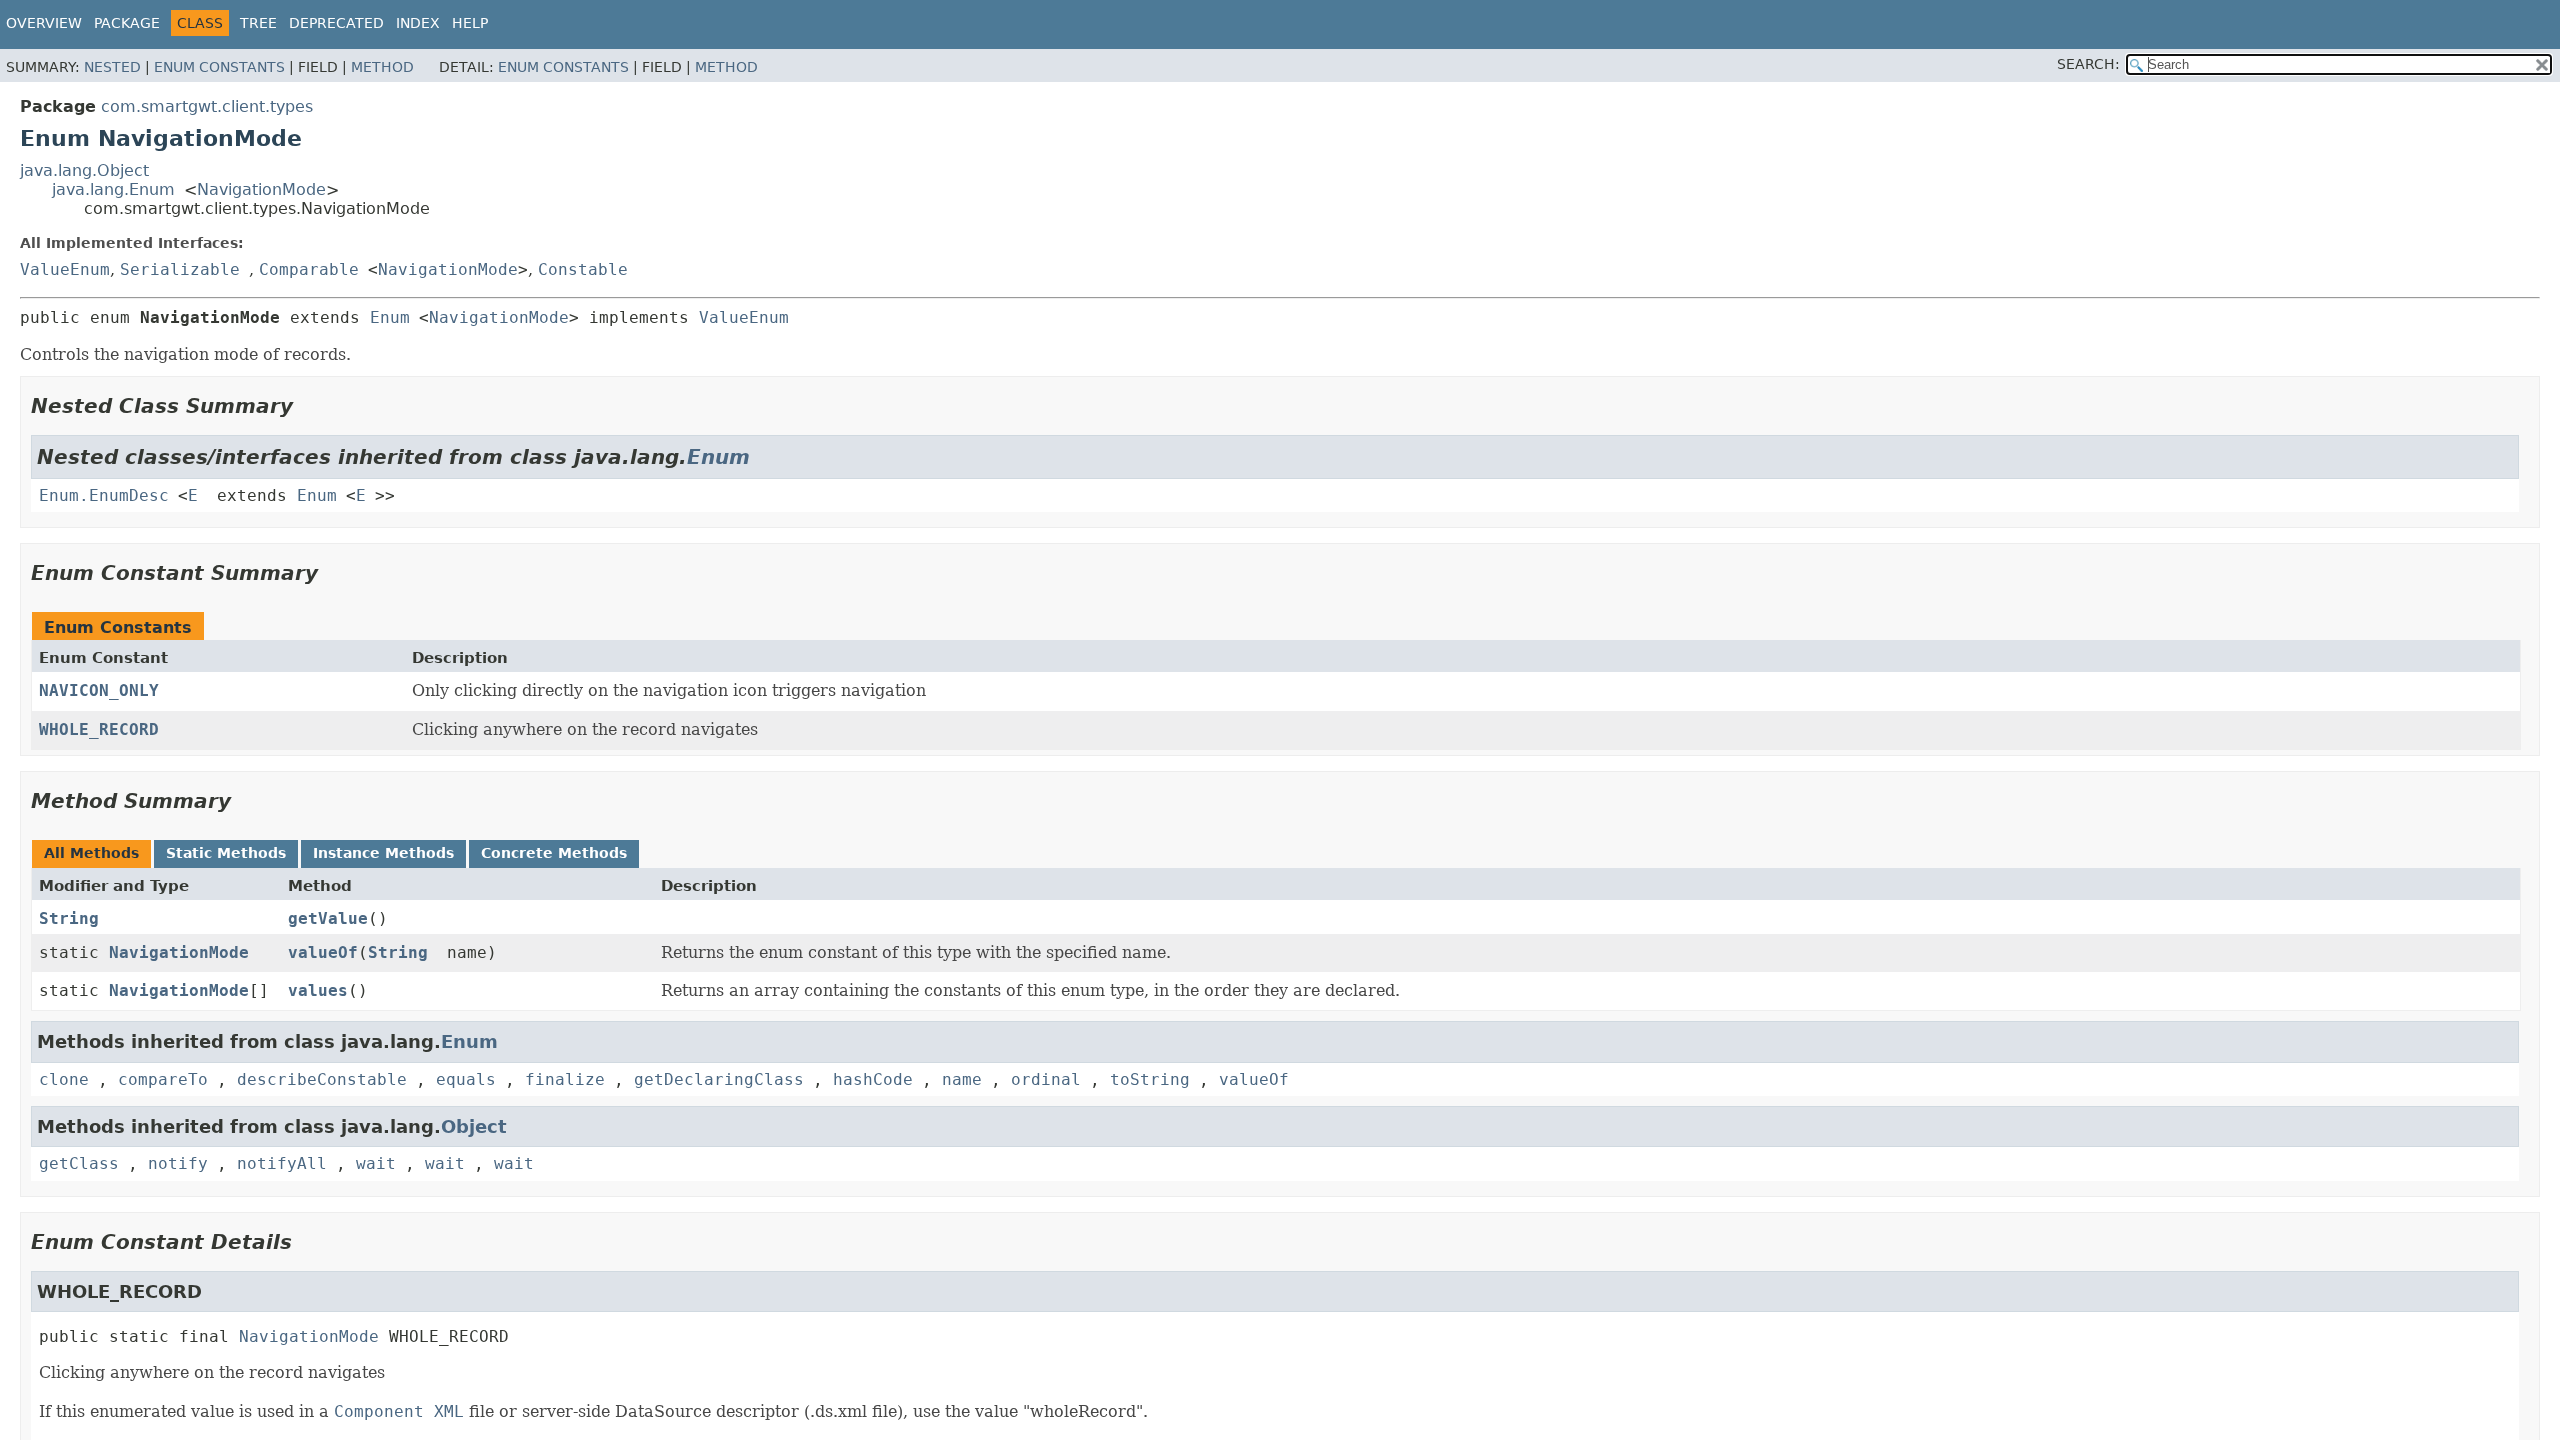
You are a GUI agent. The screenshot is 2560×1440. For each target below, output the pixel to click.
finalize (565, 1079)
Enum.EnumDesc (104, 495)
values (318, 990)
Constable (583, 269)
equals (466, 1079)
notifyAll (282, 1163)
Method (382, 67)
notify (178, 1163)
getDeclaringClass (719, 1079)
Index (418, 23)
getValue (328, 918)
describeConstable (322, 1079)
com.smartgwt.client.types (207, 106)
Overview (44, 23)
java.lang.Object (84, 170)
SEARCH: (2088, 64)
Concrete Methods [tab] (554, 853)
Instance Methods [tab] (383, 853)
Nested (112, 67)
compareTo (163, 1079)
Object (474, 1126)
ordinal (1046, 1079)
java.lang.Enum (113, 189)
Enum (390, 317)
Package (127, 23)
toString (1150, 1079)
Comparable (309, 269)
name (962, 1079)
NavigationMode (261, 189)
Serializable (180, 269)
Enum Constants (219, 67)
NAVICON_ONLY (99, 690)
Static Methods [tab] (226, 853)
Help (470, 23)
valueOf (323, 952)
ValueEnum (65, 269)
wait (376, 1163)
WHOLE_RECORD (99, 729)
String (69, 918)
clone (64, 1079)
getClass (79, 1163)
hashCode (873, 1079)
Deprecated (336, 23)
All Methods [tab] (91, 853)
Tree (258, 23)
